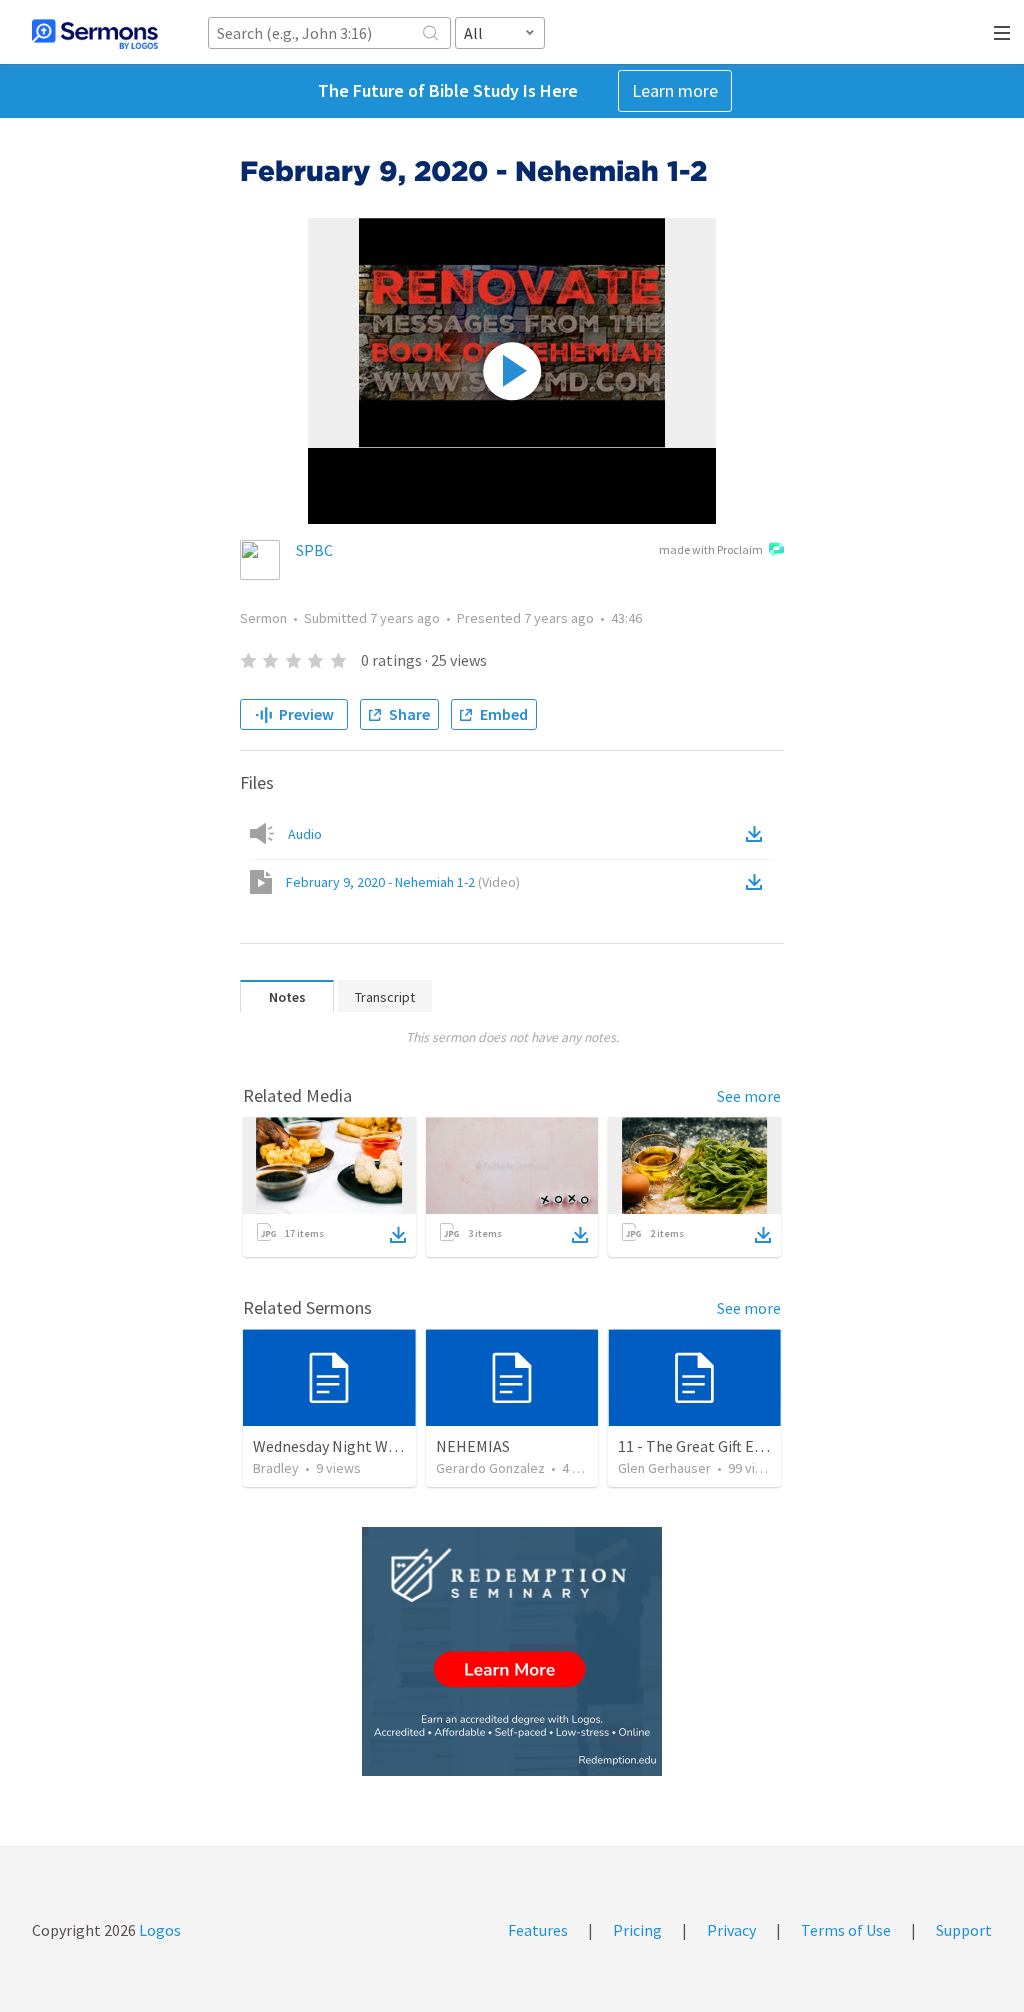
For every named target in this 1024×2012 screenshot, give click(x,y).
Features (538, 1930)
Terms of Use (846, 1930)
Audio (305, 834)
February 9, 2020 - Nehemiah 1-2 (403, 882)
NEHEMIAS (473, 1446)
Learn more (675, 90)
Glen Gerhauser (664, 1468)
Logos (158, 1930)
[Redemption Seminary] (512, 1651)
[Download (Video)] (758, 882)
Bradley (276, 1468)
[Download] (398, 1235)
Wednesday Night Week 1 (338, 1446)
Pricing (637, 1930)
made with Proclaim (711, 549)
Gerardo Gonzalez (490, 1468)
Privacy (731, 1930)
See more (749, 1096)
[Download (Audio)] (758, 834)
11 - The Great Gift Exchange (714, 1446)
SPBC (314, 550)
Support (964, 1930)
